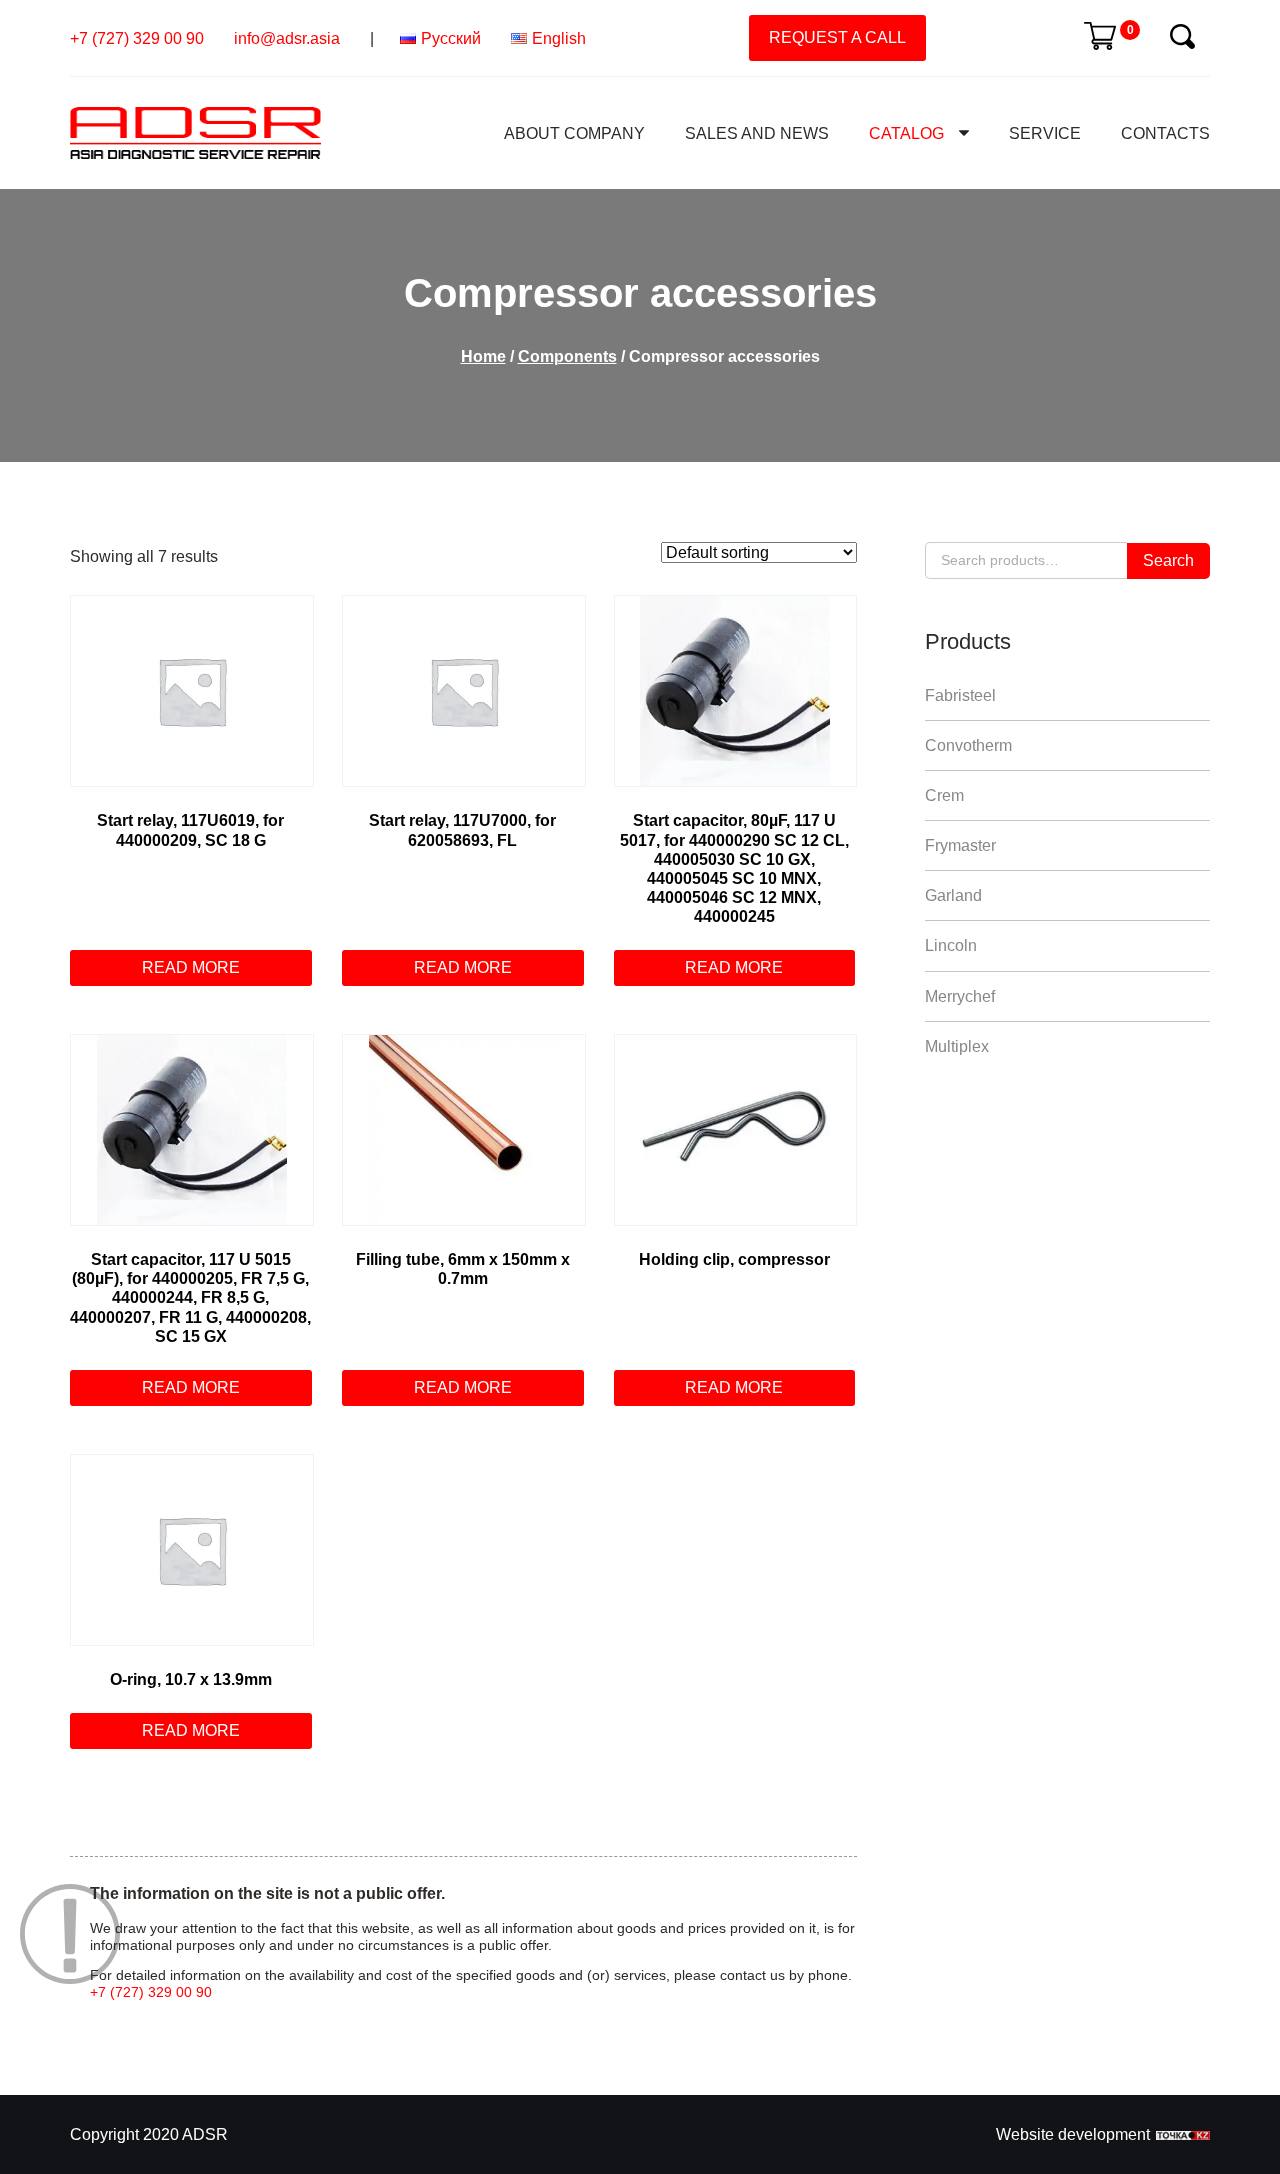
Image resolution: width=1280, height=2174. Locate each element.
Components (567, 356)
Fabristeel (960, 695)
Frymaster (960, 845)
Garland (953, 895)
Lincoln (951, 945)
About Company (574, 133)
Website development (1073, 2134)
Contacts (1165, 133)
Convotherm (968, 745)
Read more (191, 967)
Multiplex (957, 1046)
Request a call (837, 37)
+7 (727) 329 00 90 (137, 38)
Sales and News (757, 133)
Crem (944, 795)
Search (1168, 560)
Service (1045, 133)
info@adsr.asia (287, 38)
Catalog (906, 133)
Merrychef (960, 996)
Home (483, 356)
